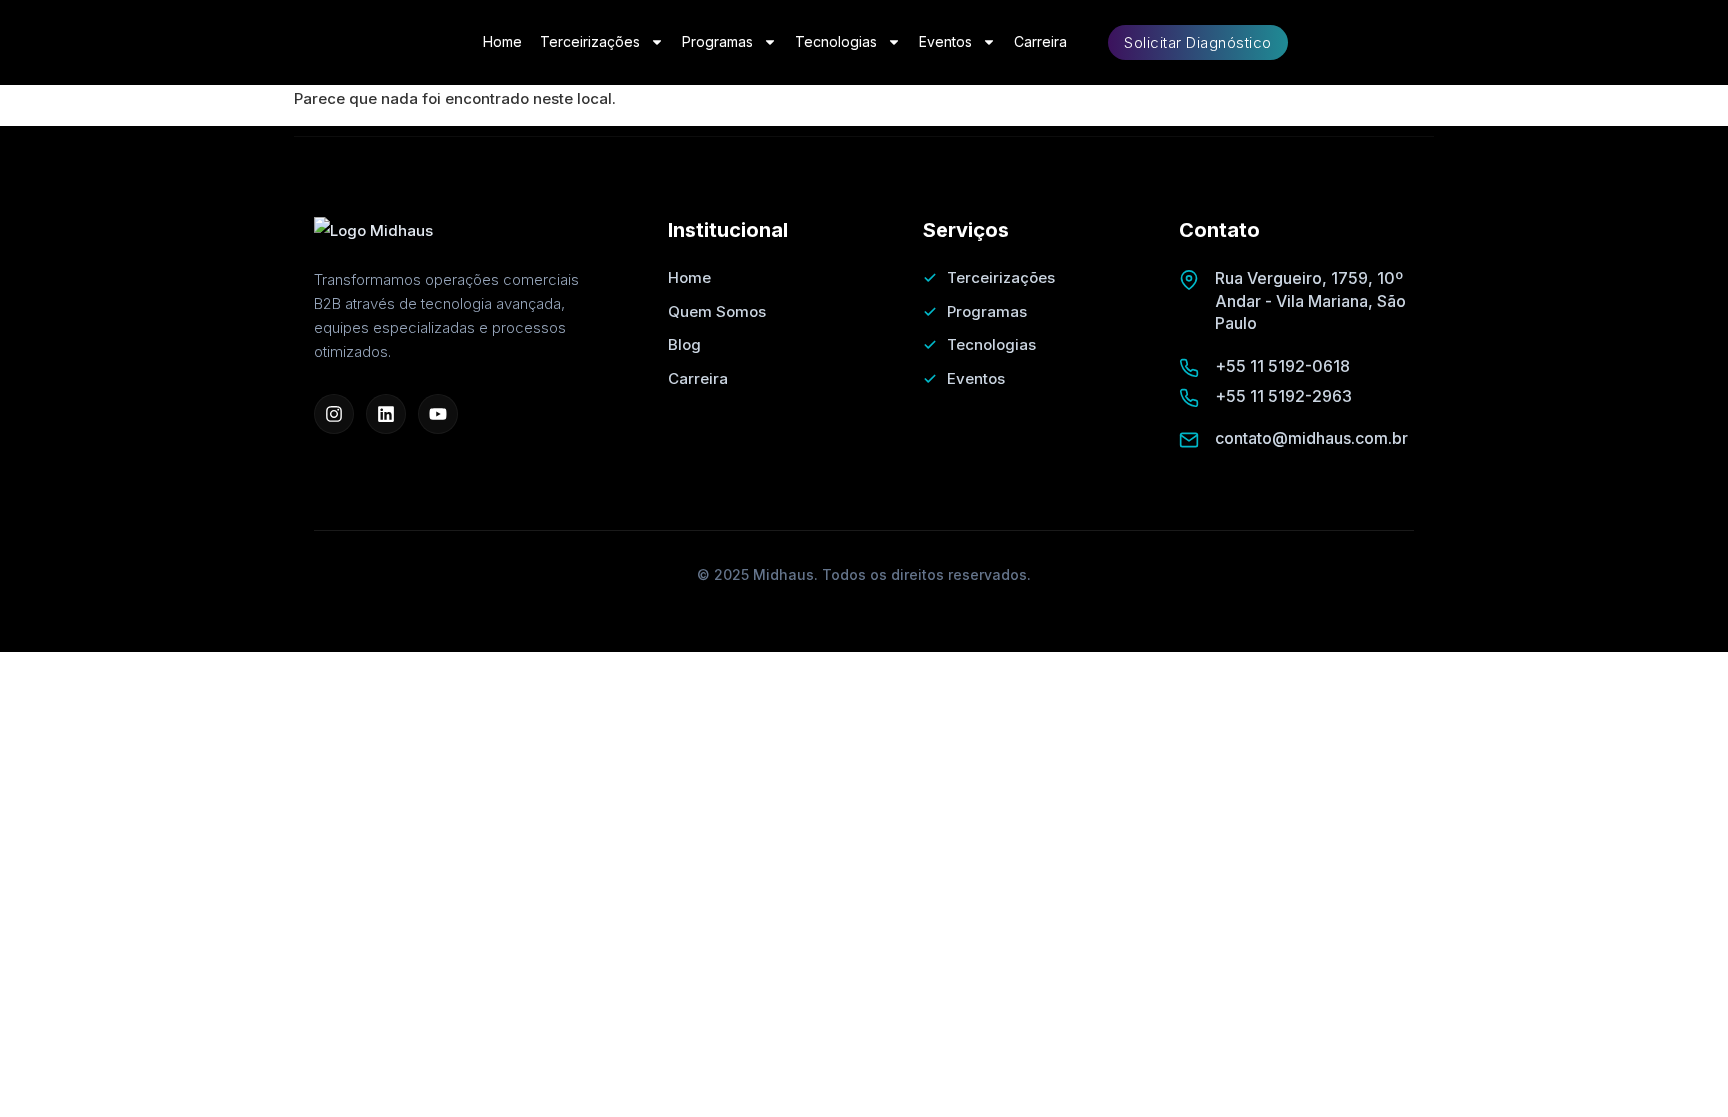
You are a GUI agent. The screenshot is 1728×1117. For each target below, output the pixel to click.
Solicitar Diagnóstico (1198, 42)
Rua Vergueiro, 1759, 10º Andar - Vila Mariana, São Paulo (1310, 300)
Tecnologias (836, 41)
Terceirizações (590, 41)
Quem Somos (717, 311)
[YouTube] (438, 414)
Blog (684, 344)
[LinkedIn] (386, 414)
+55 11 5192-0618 (1282, 366)
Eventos (945, 41)
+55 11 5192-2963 (1283, 396)
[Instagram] (334, 414)
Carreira (1040, 41)
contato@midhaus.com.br (1311, 438)
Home (502, 41)
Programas (717, 41)
